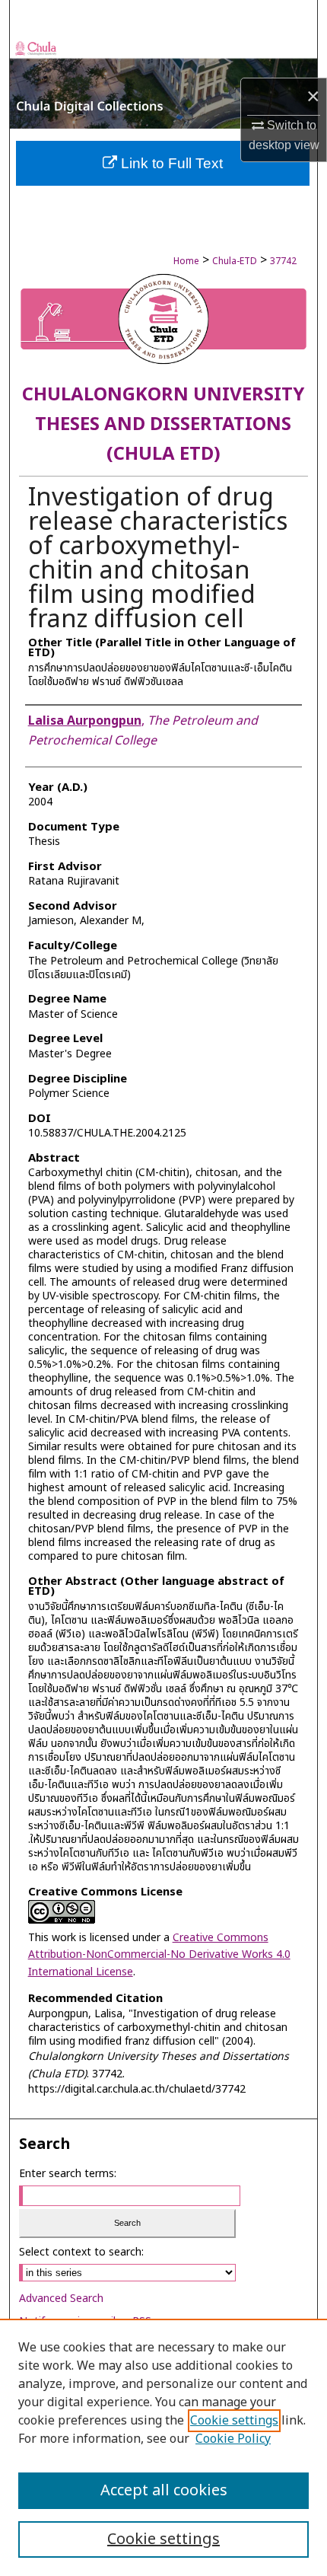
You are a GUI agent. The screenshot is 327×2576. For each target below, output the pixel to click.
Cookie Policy (233, 2439)
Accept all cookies (164, 2491)
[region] (163, 2447)
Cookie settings (234, 2421)
